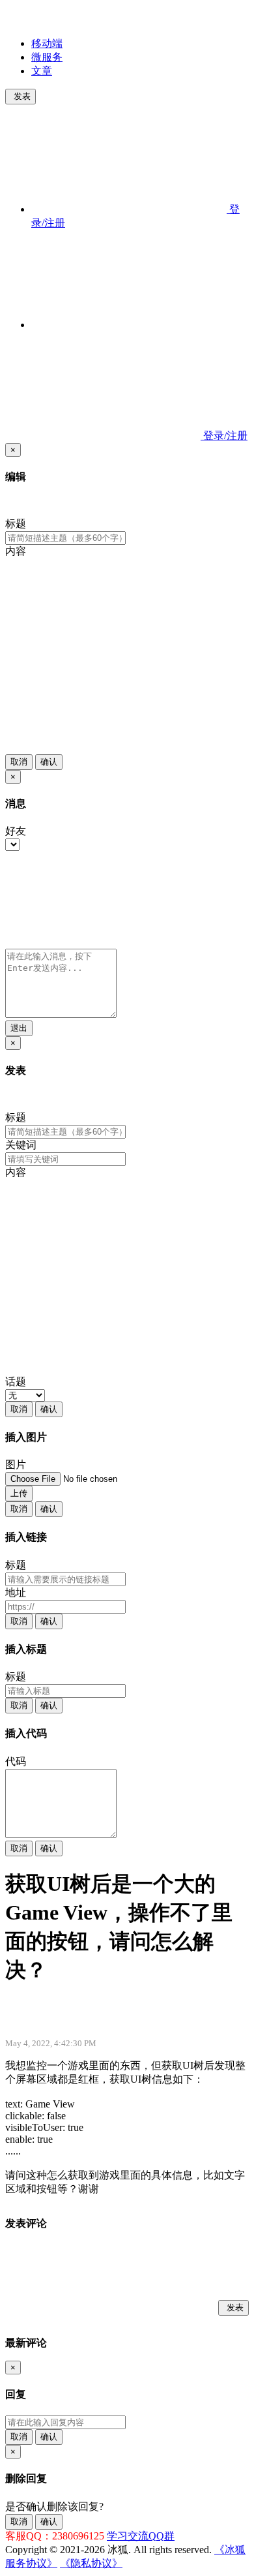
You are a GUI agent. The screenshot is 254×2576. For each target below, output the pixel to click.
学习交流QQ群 (141, 2536)
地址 (16, 1592)
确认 (49, 762)
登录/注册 (224, 436)
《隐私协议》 (91, 2563)
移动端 (47, 43)
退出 (19, 1028)
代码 (16, 1761)
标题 (16, 524)
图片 (16, 1464)
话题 (16, 1382)
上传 (19, 1493)
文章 (42, 71)
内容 (16, 551)
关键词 (21, 1145)
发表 (22, 96)
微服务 (47, 57)
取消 (19, 762)
